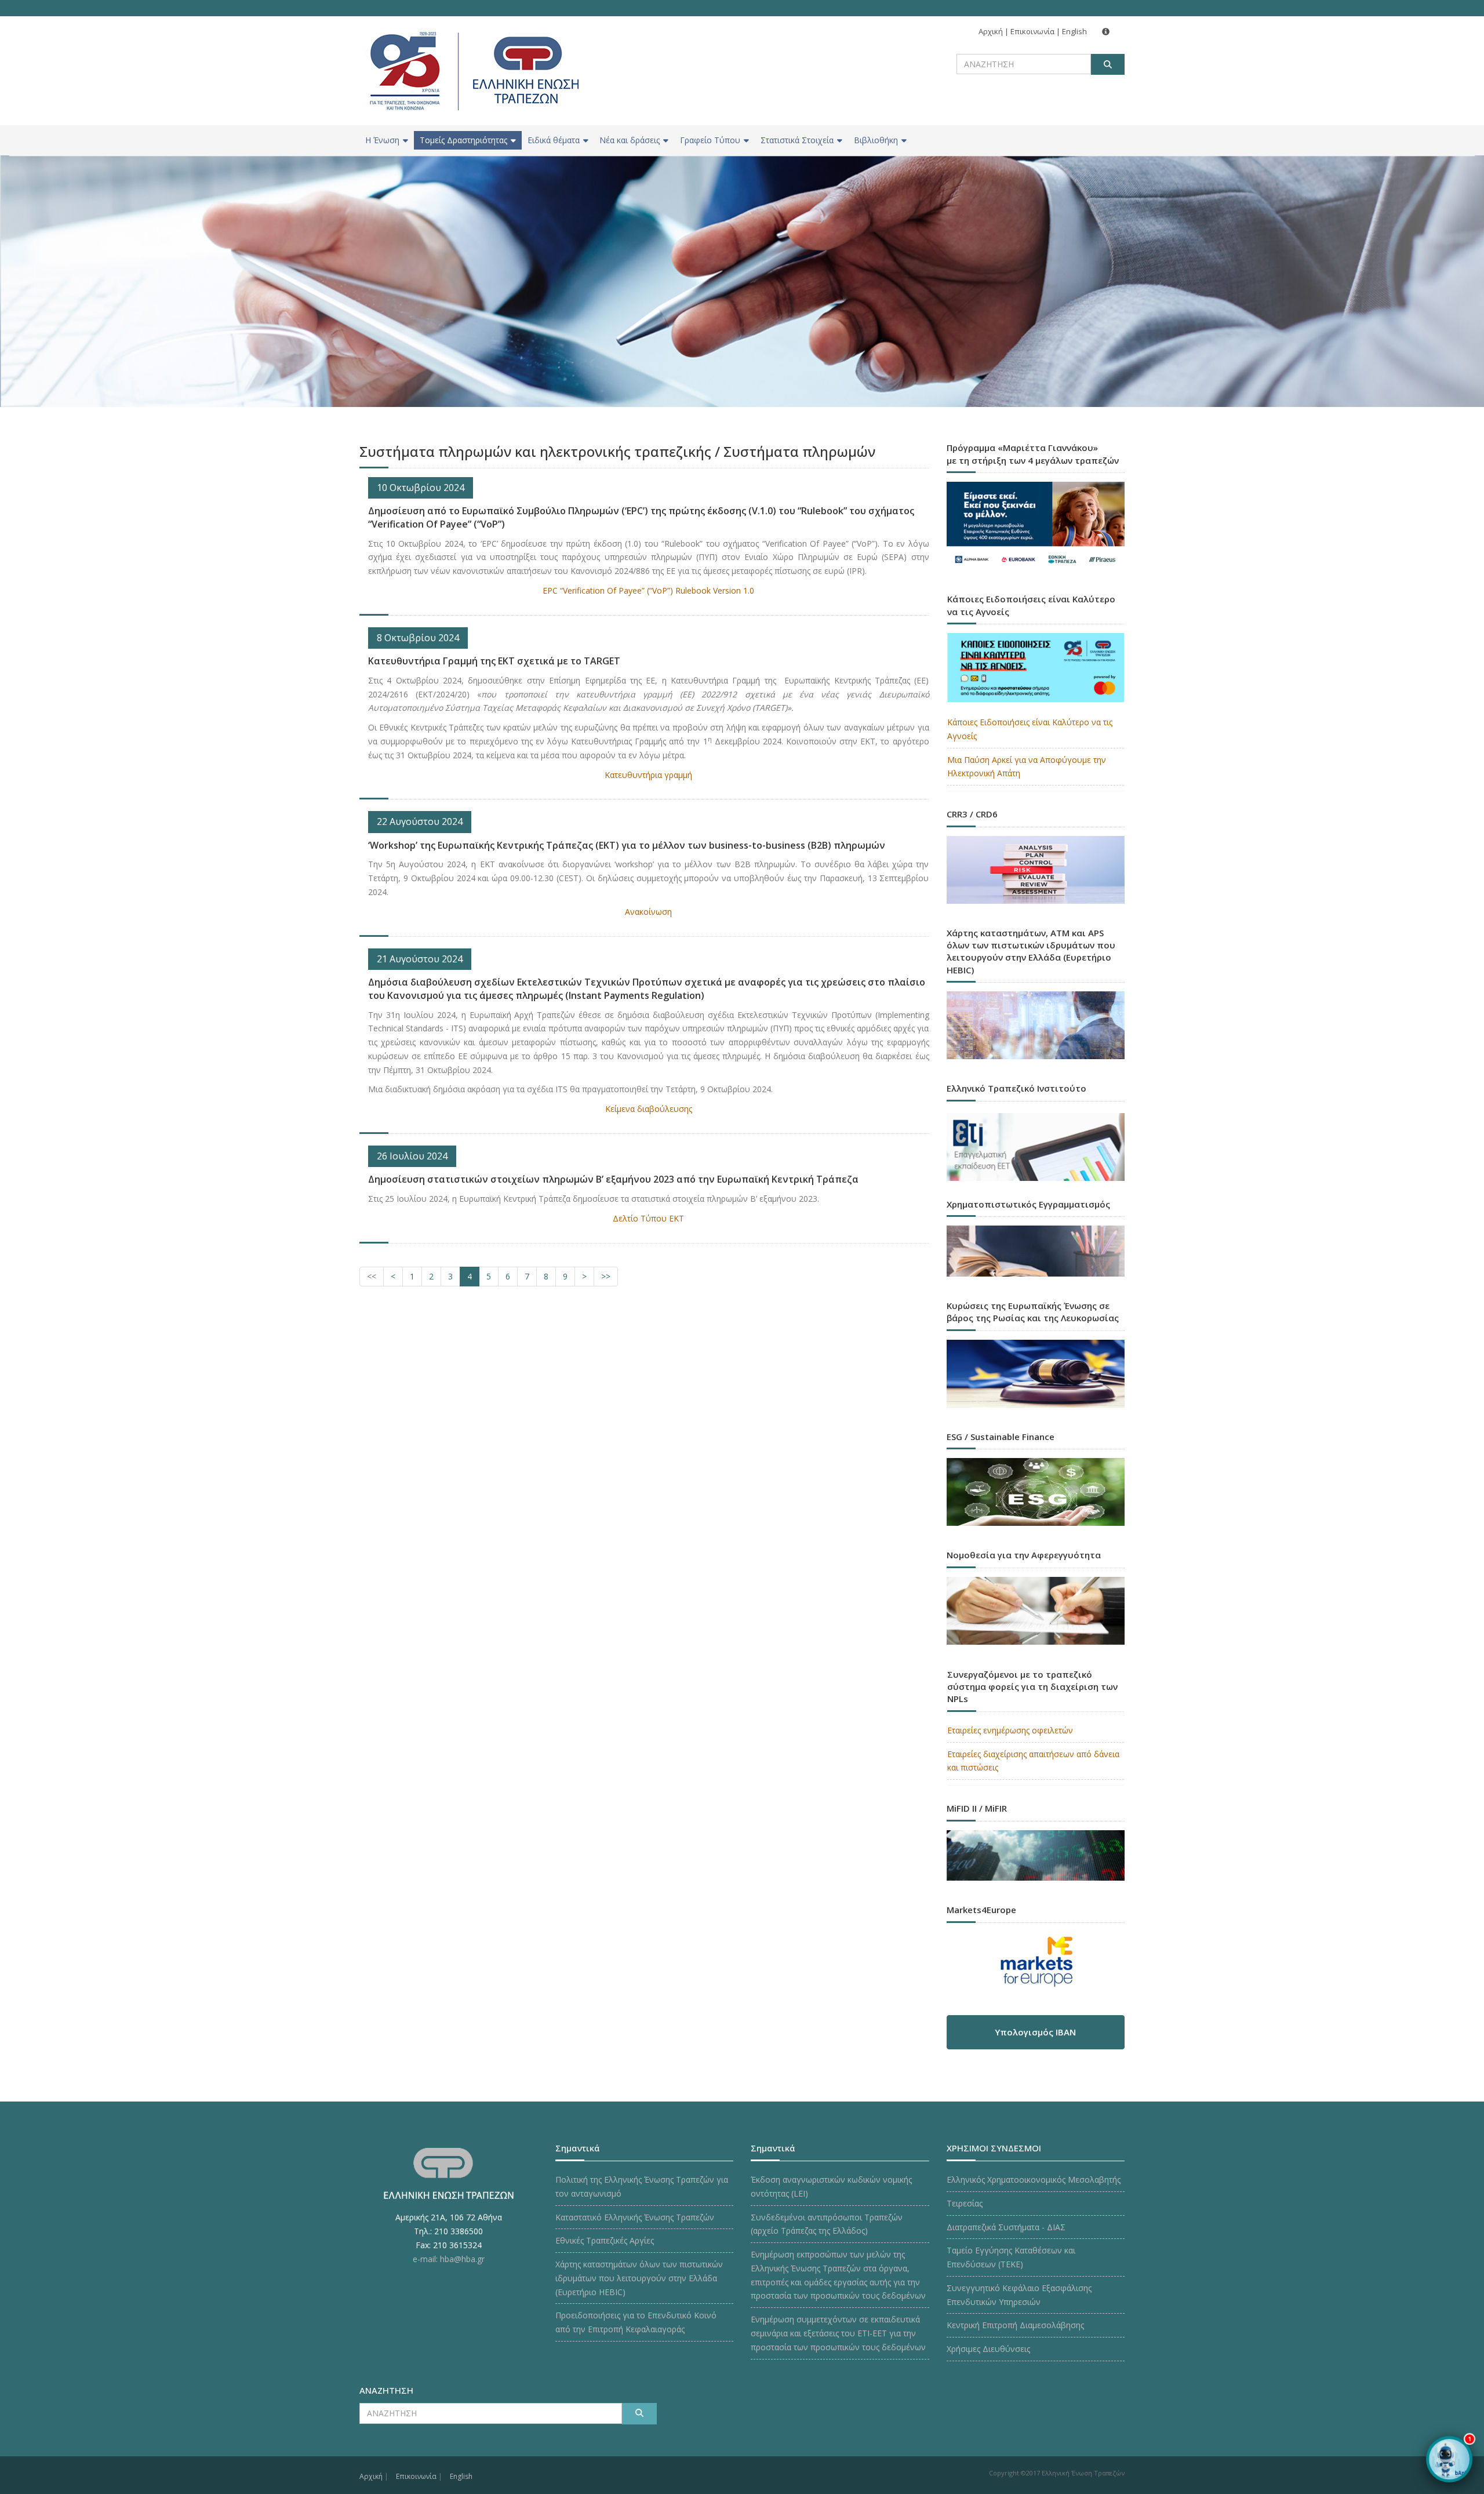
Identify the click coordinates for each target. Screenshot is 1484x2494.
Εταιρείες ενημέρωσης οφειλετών (1010, 1730)
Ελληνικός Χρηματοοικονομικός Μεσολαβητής (1034, 2179)
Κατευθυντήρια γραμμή (648, 775)
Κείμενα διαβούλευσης (649, 1109)
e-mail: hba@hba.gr (449, 2259)
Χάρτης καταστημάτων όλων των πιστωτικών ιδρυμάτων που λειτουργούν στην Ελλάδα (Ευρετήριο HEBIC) (639, 2278)
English (1074, 31)
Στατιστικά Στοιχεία (797, 140)
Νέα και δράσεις (630, 140)
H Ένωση (382, 140)
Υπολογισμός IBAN (1035, 2032)
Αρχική (991, 31)
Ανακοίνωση (648, 912)
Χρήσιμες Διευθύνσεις (988, 2349)
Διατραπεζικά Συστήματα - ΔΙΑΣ (1006, 2227)
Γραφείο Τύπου (710, 140)
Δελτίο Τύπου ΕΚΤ (648, 1218)
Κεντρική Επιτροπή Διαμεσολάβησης (1015, 2325)
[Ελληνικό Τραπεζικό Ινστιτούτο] (1036, 1147)
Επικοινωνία (1032, 31)
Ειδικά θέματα (554, 140)
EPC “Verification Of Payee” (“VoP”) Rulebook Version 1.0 (648, 590)
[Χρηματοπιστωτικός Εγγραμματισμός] (1036, 1240)
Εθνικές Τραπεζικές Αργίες (605, 2240)
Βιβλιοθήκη (876, 140)
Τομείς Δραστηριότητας (463, 140)
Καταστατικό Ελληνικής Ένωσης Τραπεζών (635, 2217)
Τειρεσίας (965, 2203)
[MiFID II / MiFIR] (1036, 1844)
